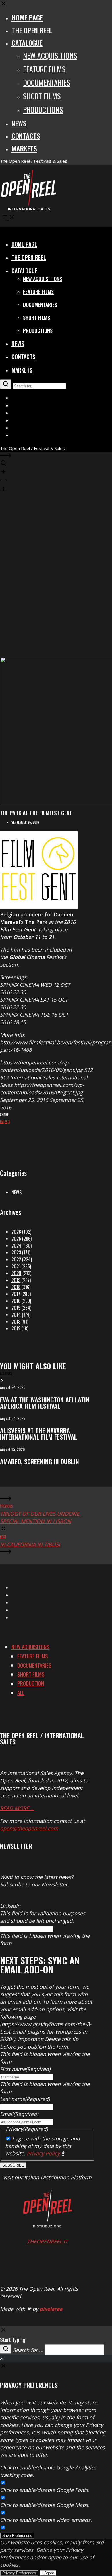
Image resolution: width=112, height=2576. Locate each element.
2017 (16, 1294)
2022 (16, 1259)
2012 (16, 1328)
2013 (16, 1322)
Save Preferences (17, 2536)
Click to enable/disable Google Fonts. (45, 2490)
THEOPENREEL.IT (47, 2241)
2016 (16, 1301)
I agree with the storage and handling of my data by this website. (43, 2146)
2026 (16, 1232)
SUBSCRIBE (13, 2165)
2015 (16, 1308)
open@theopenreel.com (29, 1828)
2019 (16, 1280)
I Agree (48, 2573)
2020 (16, 1273)
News (17, 1192)
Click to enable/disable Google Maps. (45, 2505)
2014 (16, 1315)
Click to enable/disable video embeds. (46, 2520)
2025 (16, 1239)
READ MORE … (17, 1808)
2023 (16, 1252)
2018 (16, 1287)
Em (2, 1122)
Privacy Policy (43, 2153)
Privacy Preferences (19, 2573)
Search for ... (28, 2350)
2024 (16, 1246)
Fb (6, 1122)
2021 (16, 1266)
